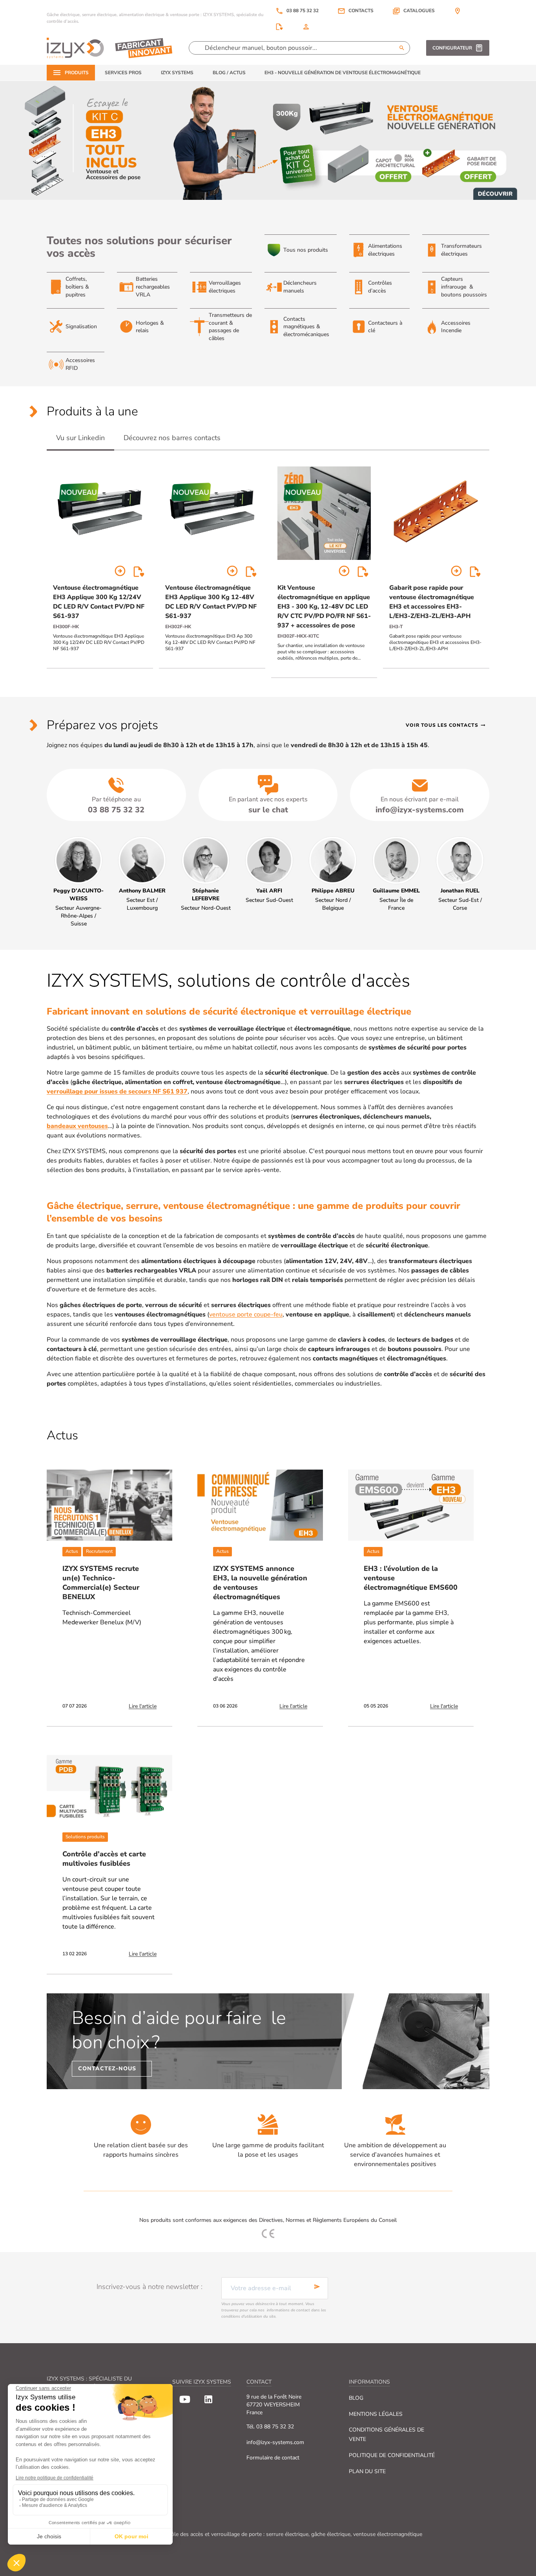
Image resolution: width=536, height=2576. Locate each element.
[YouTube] (185, 2399)
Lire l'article (143, 1706)
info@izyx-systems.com (275, 2442)
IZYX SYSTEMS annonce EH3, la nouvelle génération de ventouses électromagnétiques (260, 1583)
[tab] (80, 438)
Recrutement (99, 1551)
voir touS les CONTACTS (446, 725)
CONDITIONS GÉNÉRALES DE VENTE (387, 2434)
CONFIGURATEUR (452, 48)
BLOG (356, 2398)
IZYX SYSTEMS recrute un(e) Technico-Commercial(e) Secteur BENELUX (101, 1583)
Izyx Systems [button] (177, 73)
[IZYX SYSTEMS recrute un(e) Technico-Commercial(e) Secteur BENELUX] (109, 1505)
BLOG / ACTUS (229, 73)
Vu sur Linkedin (80, 438)
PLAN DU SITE (367, 2471)
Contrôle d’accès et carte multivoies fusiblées (104, 1859)
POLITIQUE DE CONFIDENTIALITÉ (392, 2455)
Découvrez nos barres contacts (172, 438)
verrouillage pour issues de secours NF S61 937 (117, 1091)
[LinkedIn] (208, 2399)
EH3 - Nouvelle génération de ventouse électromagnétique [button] (343, 73)
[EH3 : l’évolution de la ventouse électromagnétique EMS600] (411, 1505)
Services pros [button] (123, 73)
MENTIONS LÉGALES (376, 2414)
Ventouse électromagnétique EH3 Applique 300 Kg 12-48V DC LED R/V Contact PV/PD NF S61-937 (211, 602)
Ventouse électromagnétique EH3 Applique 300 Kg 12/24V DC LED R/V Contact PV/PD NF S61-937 (99, 602)
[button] (414, 11)
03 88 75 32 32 (297, 11)
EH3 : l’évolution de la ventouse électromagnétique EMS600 (411, 1578)
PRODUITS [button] (77, 73)
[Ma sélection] (279, 27)
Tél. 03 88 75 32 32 (270, 2427)
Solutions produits (85, 1837)
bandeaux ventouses (77, 1126)
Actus (72, 1551)
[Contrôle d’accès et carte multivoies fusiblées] (109, 1791)
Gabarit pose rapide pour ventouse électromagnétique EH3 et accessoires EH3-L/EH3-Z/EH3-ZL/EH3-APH (432, 602)
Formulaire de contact (273, 2458)
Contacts (361, 11)
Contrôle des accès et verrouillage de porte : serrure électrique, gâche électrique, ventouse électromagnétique (290, 2534)
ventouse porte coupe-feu (246, 1315)
